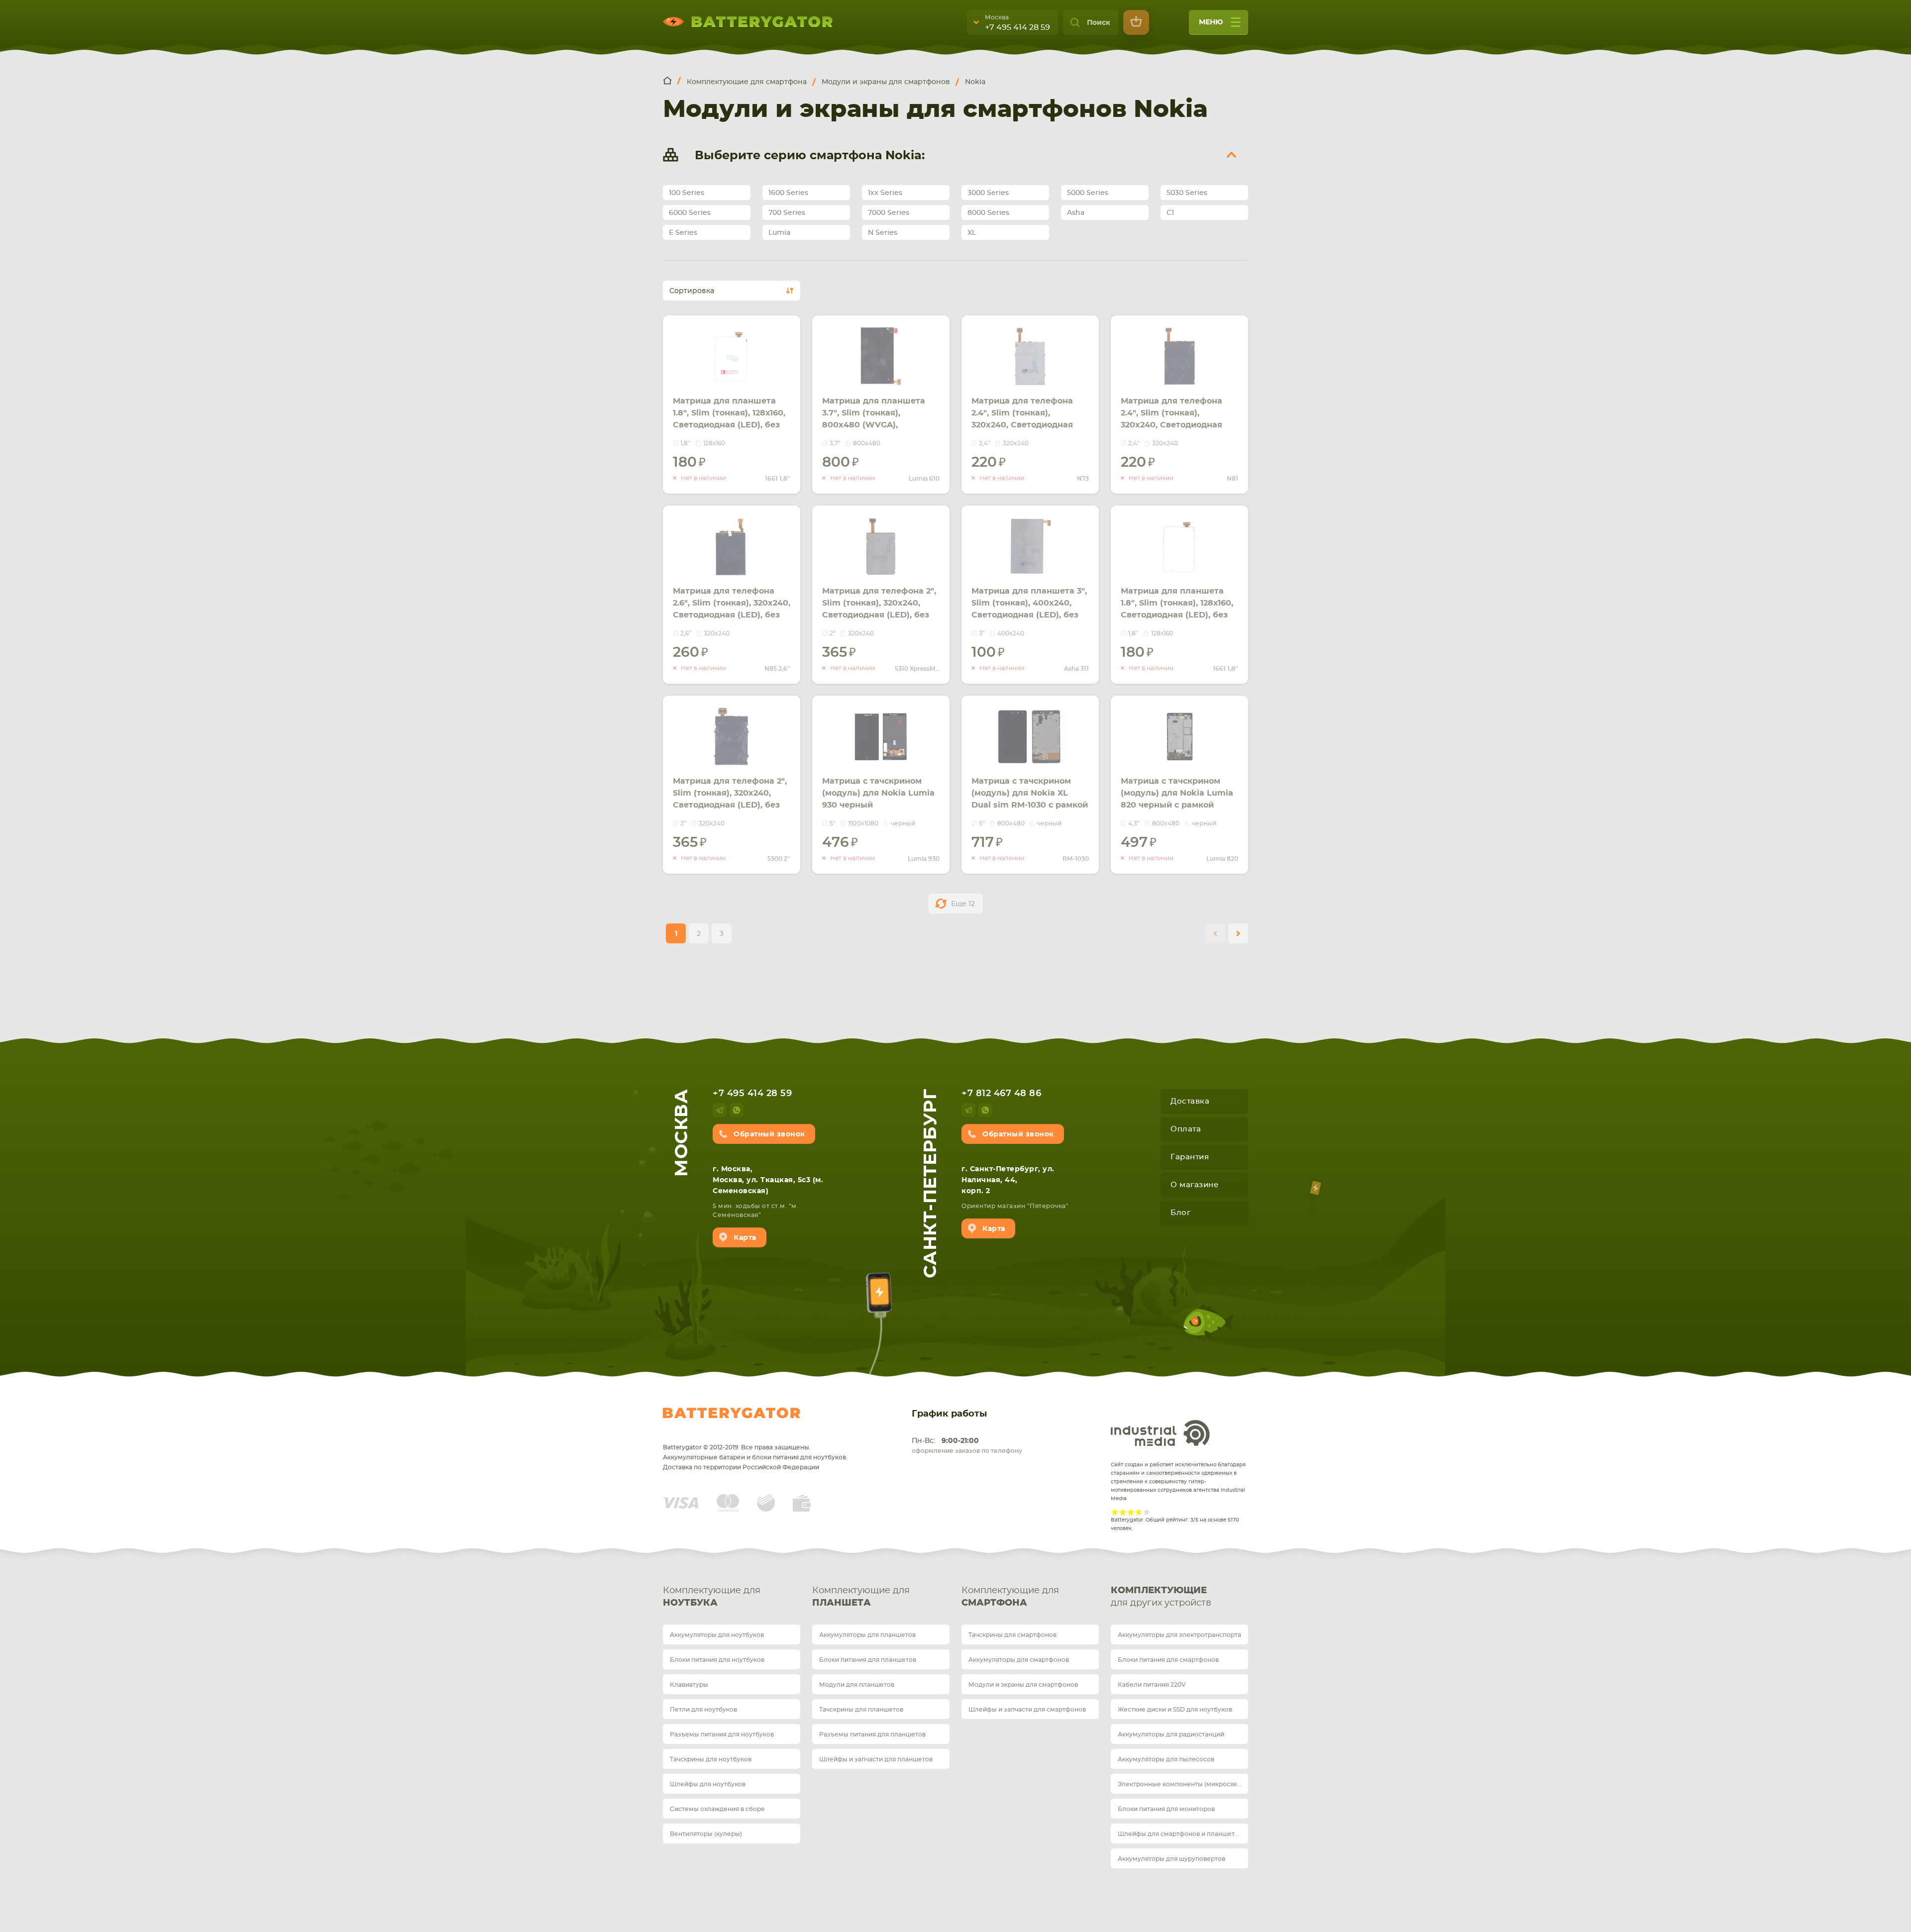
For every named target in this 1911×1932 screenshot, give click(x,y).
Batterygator (732, 1413)
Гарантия (1190, 1157)
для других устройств (1161, 1597)
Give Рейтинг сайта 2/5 (1123, 1512)
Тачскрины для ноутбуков (711, 1759)
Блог (1180, 1213)
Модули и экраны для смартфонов (1023, 1685)
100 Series (687, 193)
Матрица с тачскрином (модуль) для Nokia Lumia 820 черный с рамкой (1177, 793)
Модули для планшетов (857, 1685)
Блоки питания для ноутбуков (717, 1660)
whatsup (737, 1110)
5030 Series (1187, 193)
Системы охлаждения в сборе (717, 1809)
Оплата (1186, 1129)
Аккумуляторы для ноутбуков (717, 1635)
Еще (963, 904)
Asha (1076, 213)
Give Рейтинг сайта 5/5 (1147, 1512)
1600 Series (788, 193)
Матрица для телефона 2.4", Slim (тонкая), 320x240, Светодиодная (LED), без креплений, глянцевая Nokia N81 (1171, 425)
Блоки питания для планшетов (868, 1660)
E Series (683, 233)
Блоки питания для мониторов (1166, 1809)
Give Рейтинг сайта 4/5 (1139, 1512)
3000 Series (988, 193)
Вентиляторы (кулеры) (706, 1834)
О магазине (1194, 1185)
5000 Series (1088, 193)
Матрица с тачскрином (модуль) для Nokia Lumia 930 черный (878, 793)
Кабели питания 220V (1152, 1685)
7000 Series (889, 213)
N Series (883, 233)
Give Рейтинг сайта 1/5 (1115, 1512)
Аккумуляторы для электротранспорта (1179, 1635)
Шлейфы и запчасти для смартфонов (1027, 1710)
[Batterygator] (672, 81)
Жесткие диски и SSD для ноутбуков (1175, 1710)
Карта (745, 1238)
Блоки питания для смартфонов (1168, 1660)
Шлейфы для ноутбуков (708, 1784)
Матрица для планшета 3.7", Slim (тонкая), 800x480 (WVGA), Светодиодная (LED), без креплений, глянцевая (876, 425)
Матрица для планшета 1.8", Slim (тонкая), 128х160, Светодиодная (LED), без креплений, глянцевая (729, 419)
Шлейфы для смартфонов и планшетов (1180, 1834)
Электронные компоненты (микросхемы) (1183, 1784)
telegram (720, 1110)
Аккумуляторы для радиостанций (1171, 1734)
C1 (1170, 213)
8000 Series (988, 213)
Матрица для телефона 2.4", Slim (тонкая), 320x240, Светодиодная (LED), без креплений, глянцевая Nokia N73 (1022, 425)
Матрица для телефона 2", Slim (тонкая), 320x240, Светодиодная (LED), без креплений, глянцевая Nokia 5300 (730, 805)
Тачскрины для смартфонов (1012, 1635)
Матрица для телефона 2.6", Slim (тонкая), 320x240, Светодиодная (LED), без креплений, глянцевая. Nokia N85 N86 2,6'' (732, 615)
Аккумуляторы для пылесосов (1166, 1759)
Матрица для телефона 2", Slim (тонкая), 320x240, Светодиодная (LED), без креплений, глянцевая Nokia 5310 (879, 615)
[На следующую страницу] (1238, 933)
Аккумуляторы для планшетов (867, 1635)
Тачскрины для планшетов (861, 1710)
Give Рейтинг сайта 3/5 (1131, 1512)
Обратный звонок (769, 1134)
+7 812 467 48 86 (1001, 1094)
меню (1211, 22)
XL (972, 233)
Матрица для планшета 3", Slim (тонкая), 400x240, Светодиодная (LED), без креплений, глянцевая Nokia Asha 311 (1029, 615)
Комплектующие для (712, 1597)
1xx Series (885, 193)
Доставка (1190, 1101)
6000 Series (690, 213)
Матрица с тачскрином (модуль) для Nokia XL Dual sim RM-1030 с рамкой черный (1030, 799)
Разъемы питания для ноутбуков (722, 1734)
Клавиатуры (689, 1685)
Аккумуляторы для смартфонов (1019, 1660)
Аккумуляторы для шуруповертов (1171, 1859)
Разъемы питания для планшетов (872, 1734)
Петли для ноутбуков (703, 1710)
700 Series (787, 213)
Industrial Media (1161, 1433)
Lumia (779, 233)
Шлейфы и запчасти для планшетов (876, 1759)
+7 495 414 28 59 (1017, 27)
